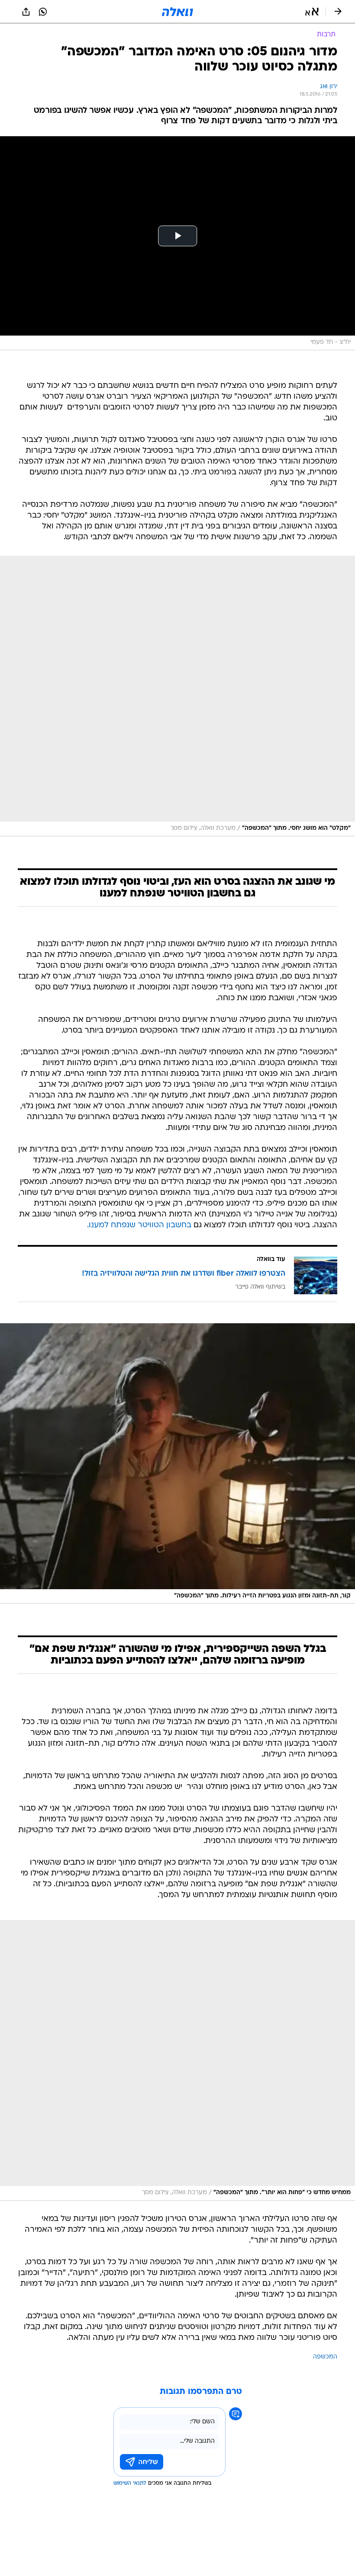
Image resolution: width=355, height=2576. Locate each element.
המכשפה (325, 2357)
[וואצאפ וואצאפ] (43, 12)
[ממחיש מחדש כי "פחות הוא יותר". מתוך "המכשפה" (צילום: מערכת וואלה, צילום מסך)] (177, 2060)
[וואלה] (177, 12)
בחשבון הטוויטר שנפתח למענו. (139, 1225)
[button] (312, 12)
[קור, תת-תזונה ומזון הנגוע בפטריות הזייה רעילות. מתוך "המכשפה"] (177, 1464)
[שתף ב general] (26, 12)
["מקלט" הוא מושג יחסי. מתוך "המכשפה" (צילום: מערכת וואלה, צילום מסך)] (177, 696)
